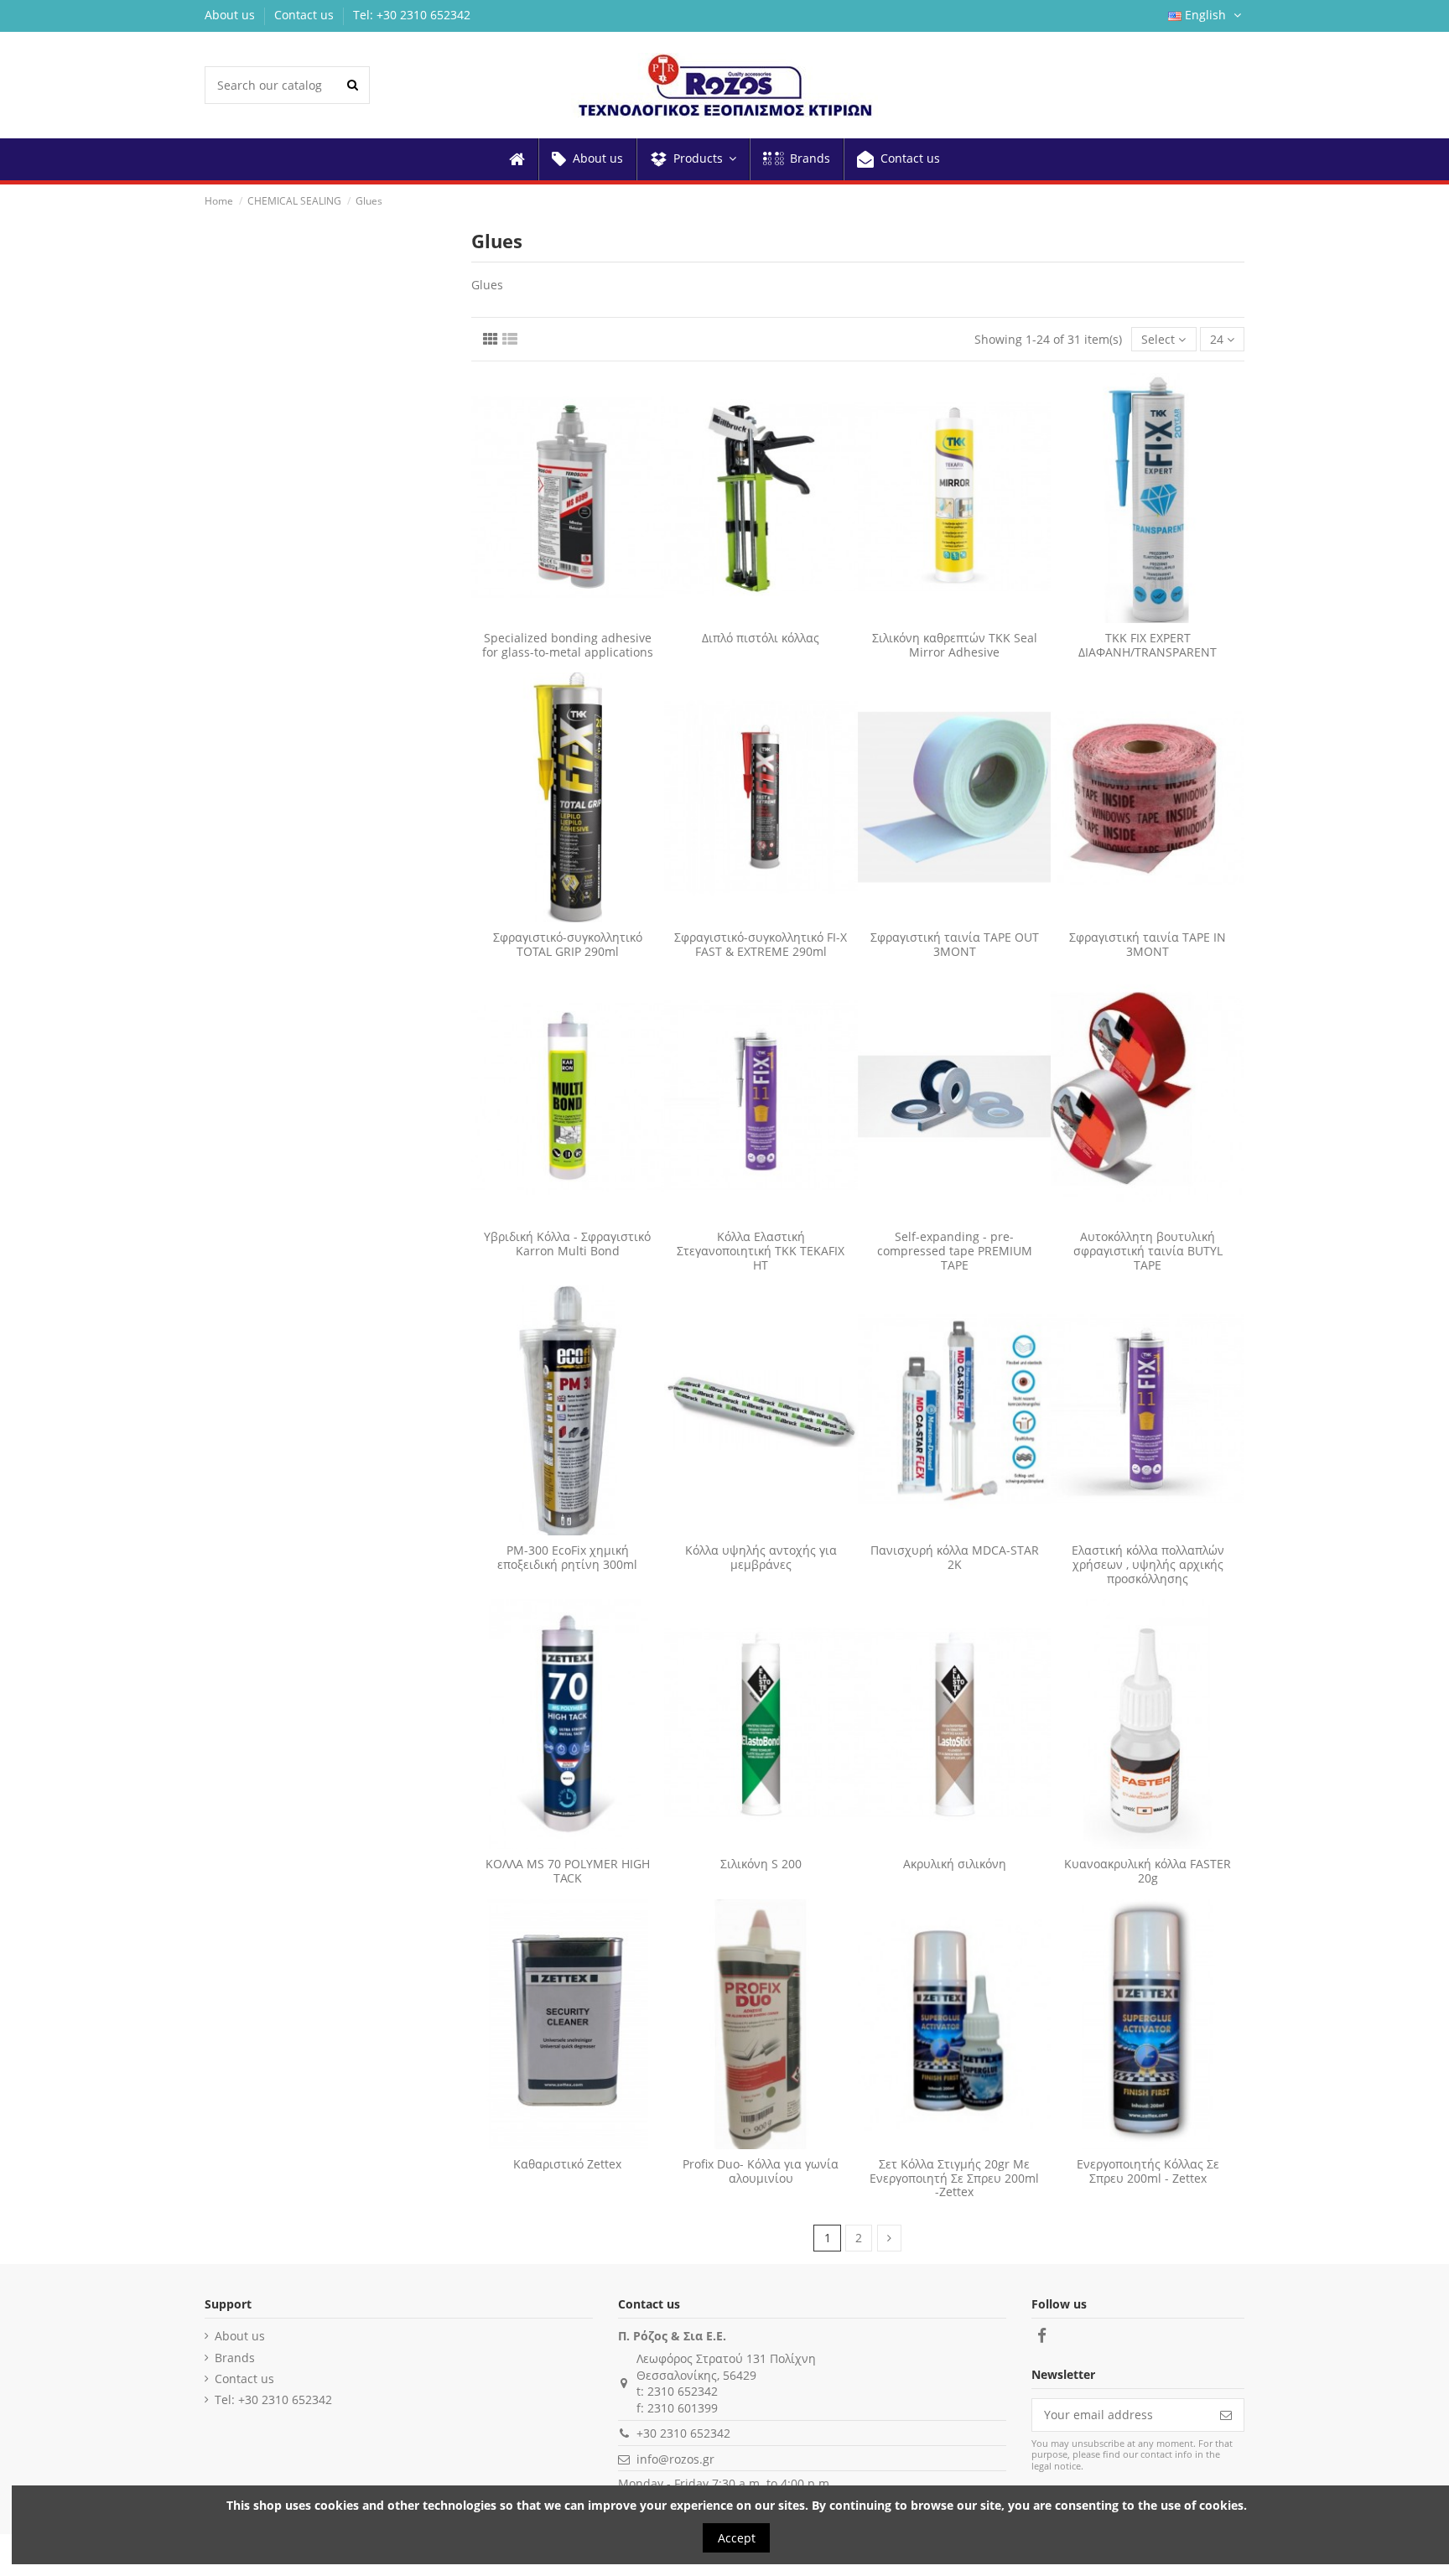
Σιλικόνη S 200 (761, 1864)
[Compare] (556, 617)
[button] (692, 159)
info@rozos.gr (675, 2459)
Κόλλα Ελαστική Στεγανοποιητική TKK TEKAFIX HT (761, 1251)
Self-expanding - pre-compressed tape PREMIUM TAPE (955, 1251)
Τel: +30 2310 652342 (412, 15)
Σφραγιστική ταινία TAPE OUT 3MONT (955, 944)
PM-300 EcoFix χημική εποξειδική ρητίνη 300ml (567, 1557)
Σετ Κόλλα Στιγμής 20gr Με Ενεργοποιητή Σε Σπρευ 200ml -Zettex (954, 2178)
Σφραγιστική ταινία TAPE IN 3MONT (1148, 944)
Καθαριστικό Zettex (567, 2164)
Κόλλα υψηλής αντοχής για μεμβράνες (761, 1557)
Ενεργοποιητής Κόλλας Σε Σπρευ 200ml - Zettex (1148, 2171)
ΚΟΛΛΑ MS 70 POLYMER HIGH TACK (568, 1871)
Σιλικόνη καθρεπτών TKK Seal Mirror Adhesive (955, 645)
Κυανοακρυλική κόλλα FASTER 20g (1148, 1871)
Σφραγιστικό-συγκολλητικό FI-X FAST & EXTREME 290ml (761, 944)
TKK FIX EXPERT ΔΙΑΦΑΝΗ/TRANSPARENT (1148, 645)
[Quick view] (579, 617)
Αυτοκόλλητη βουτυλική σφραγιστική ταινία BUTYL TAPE (1148, 1251)
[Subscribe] (1226, 2415)
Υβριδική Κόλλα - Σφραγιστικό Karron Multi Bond (567, 1244)
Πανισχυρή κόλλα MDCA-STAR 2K (955, 1557)
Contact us (306, 15)
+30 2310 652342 (683, 2433)
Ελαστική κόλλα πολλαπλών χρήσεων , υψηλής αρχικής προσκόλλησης (1148, 1564)
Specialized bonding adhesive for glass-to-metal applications (568, 645)
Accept (737, 2538)
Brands (235, 2358)
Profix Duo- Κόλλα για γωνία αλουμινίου (761, 2171)
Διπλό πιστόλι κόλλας (761, 638)
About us (231, 15)
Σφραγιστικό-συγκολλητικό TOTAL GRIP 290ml (568, 944)
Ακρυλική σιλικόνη (955, 1864)
